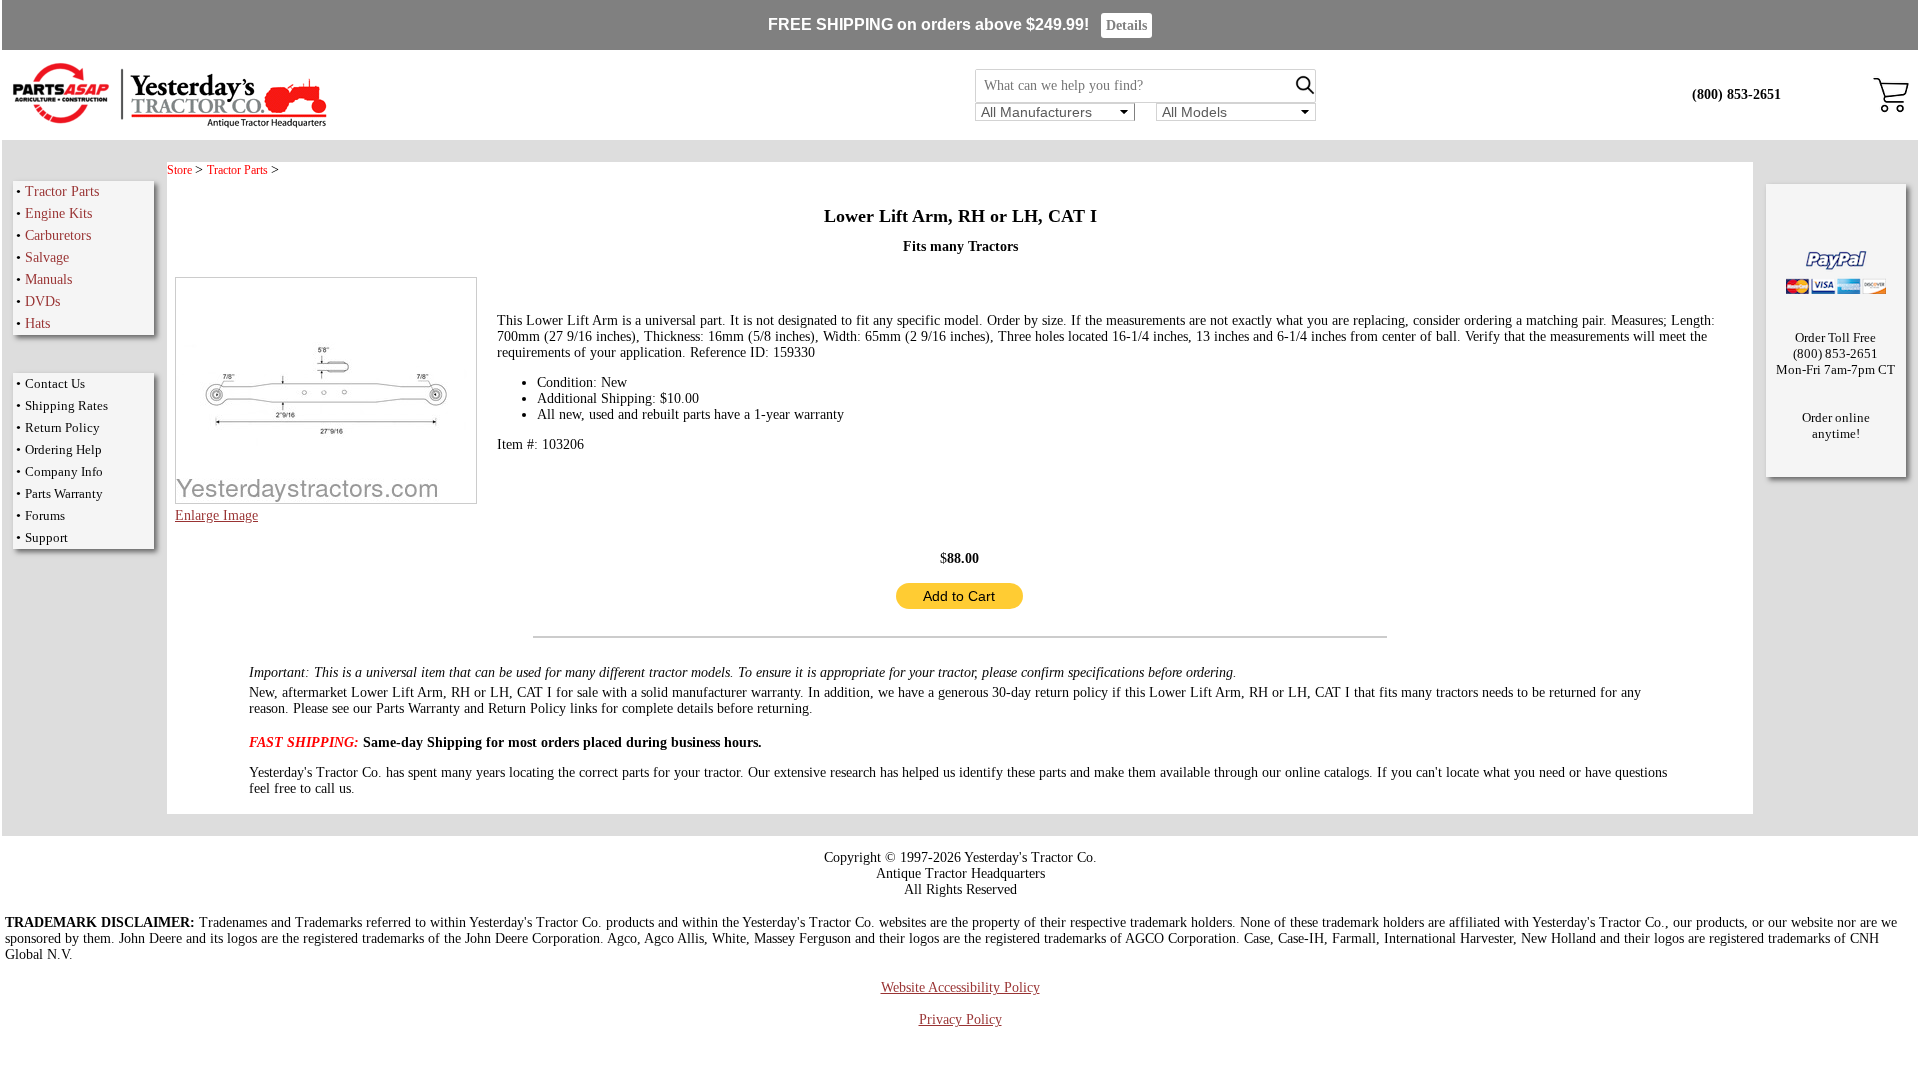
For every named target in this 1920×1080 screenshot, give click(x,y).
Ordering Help (63, 449)
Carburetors (58, 235)
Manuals (48, 279)
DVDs (42, 301)
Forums (45, 515)
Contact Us (55, 383)
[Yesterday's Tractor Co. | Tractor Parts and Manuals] (168, 124)
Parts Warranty (64, 493)
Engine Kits (58, 213)
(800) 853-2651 (1736, 94)
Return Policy (62, 427)
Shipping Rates (66, 405)
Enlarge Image (216, 515)
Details (1126, 25)
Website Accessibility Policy (960, 987)
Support (46, 537)
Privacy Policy (960, 1019)
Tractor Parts (62, 191)
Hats (37, 323)
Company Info (64, 471)
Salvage (47, 257)
